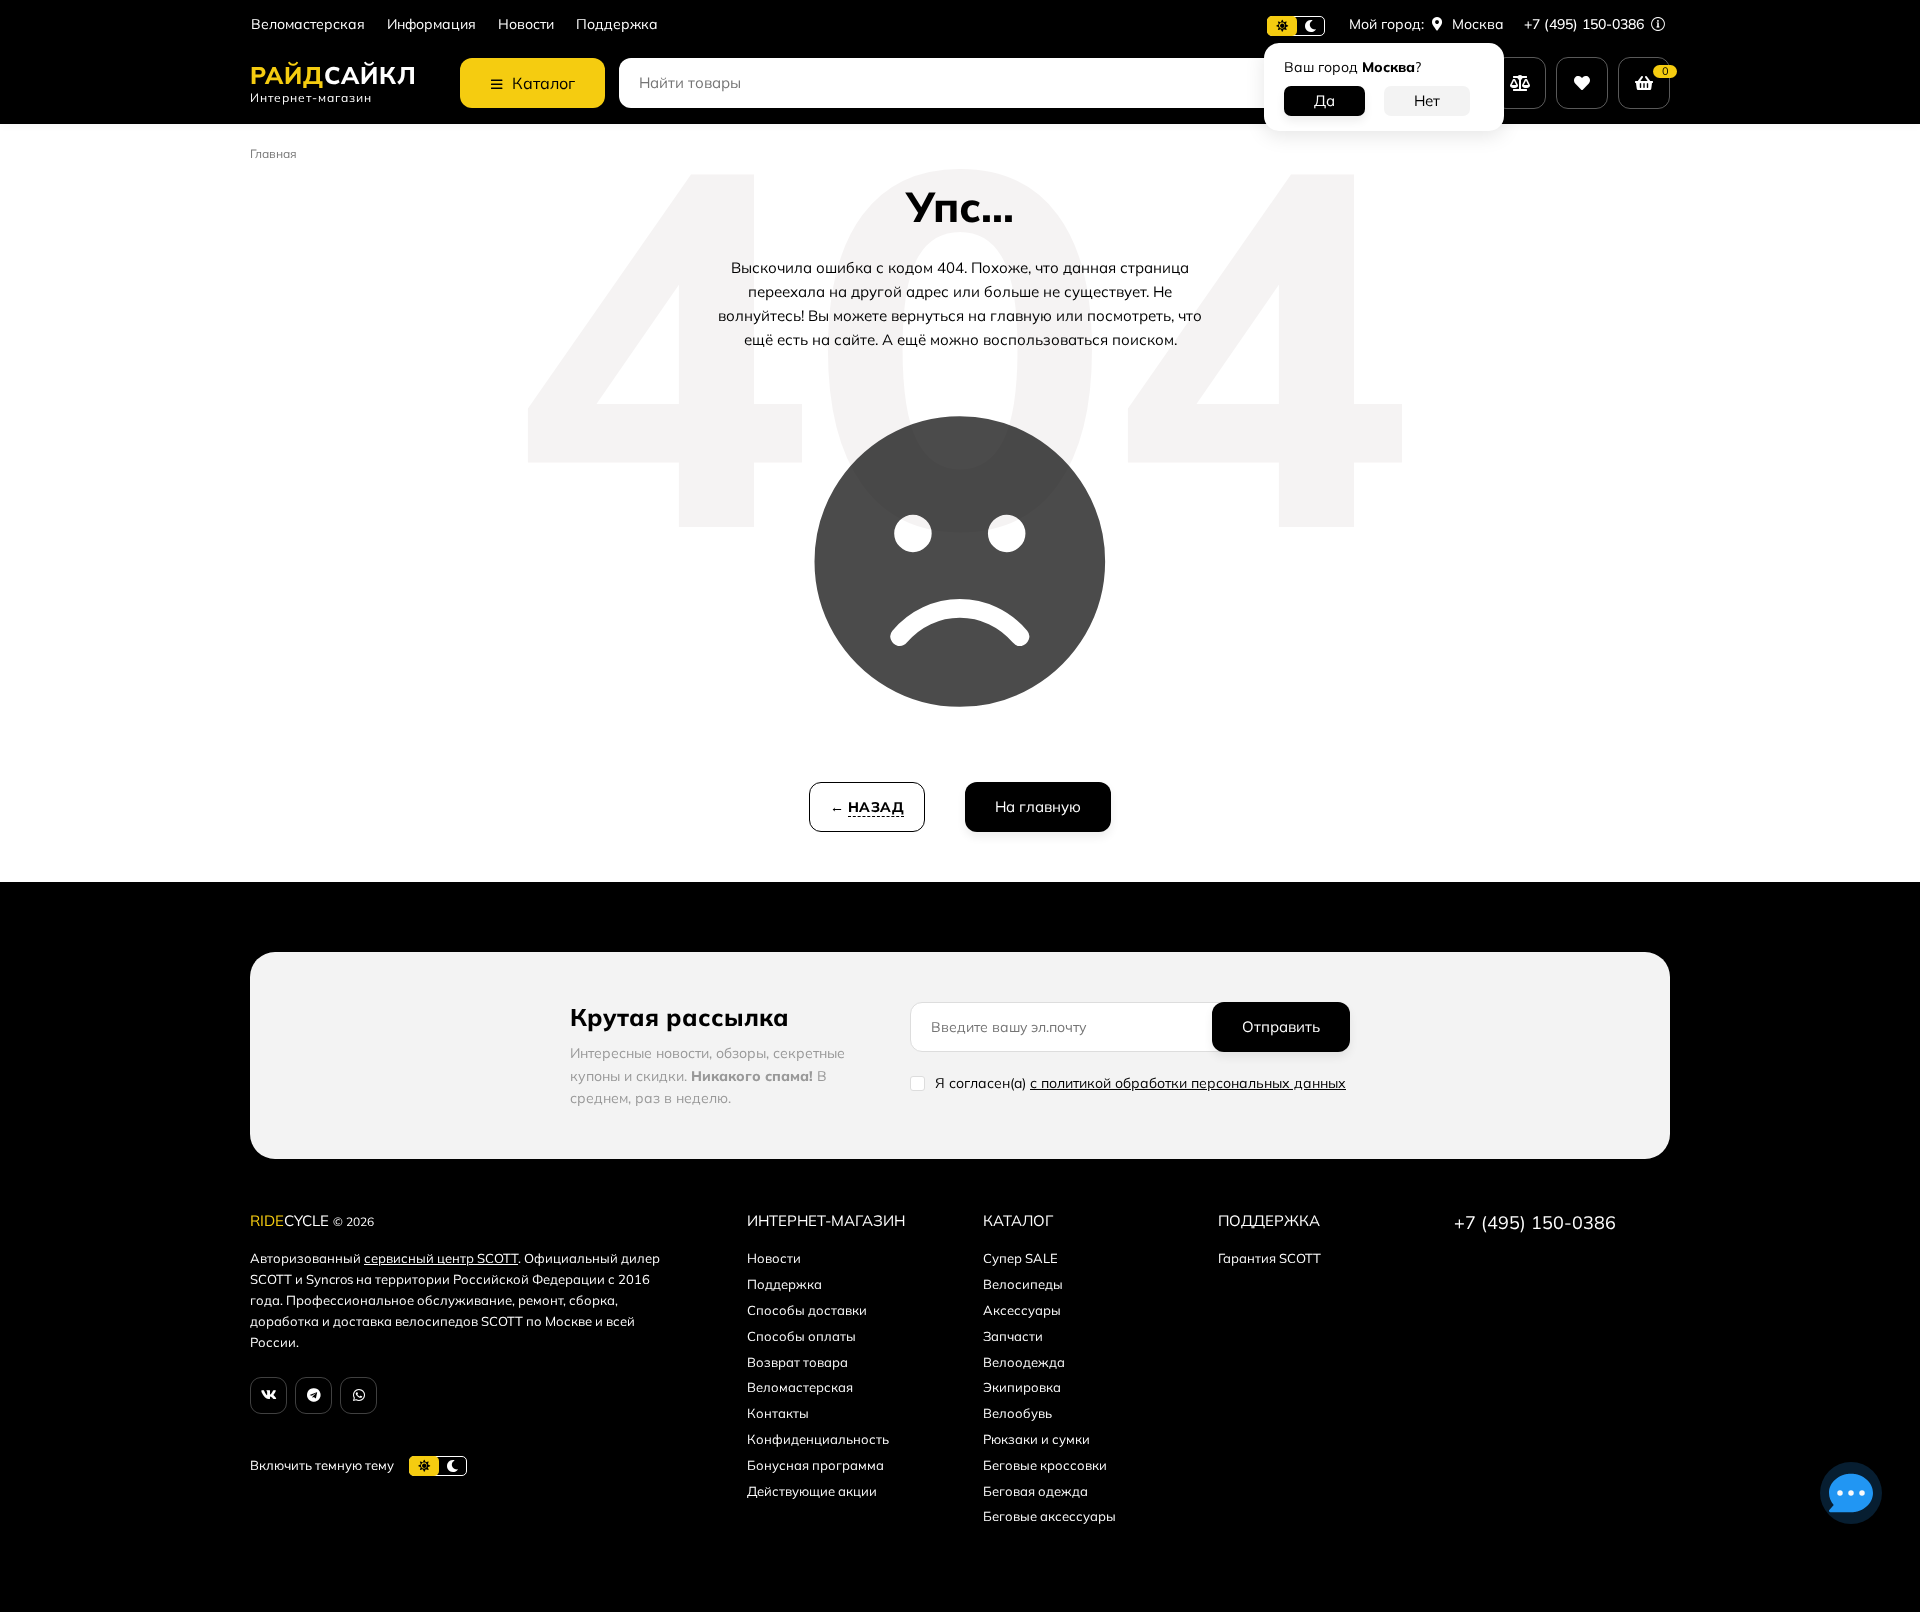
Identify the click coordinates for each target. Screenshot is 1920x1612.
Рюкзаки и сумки (1036, 1439)
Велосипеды (1023, 1284)
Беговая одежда (1035, 1491)
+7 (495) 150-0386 (1586, 24)
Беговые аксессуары (1049, 1516)
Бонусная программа (815, 1465)
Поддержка (617, 24)
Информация (431, 24)
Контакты (778, 1413)
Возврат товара (797, 1362)
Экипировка (1022, 1387)
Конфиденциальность (818, 1439)
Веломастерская (308, 24)
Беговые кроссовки (1045, 1465)
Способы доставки (807, 1310)
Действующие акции (812, 1491)
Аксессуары (1022, 1310)
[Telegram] (313, 1395)
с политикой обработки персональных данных (1188, 1083)
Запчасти (1013, 1336)
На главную (1038, 806)
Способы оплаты (801, 1336)
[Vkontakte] (268, 1395)
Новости (526, 24)
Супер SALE (1020, 1258)
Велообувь (1017, 1413)
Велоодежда (1024, 1362)
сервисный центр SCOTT (441, 1258)
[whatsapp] (358, 1395)
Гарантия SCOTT (1269, 1258)
